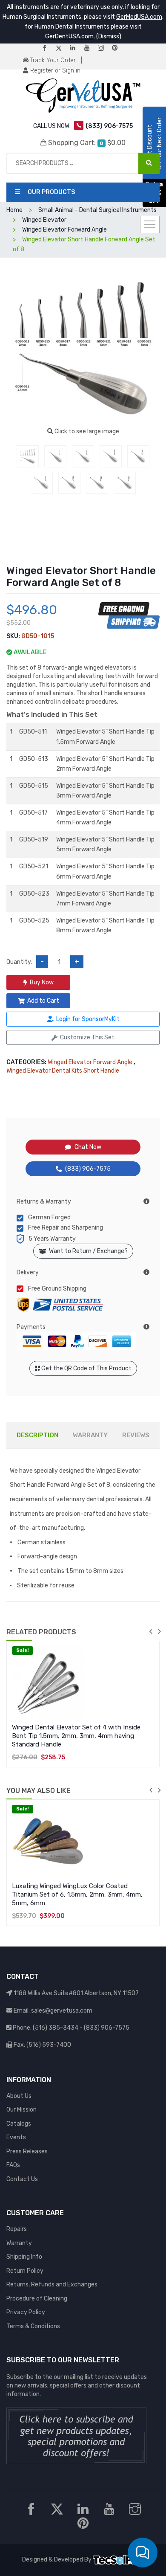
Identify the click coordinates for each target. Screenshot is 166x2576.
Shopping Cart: (86, 143)
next (159, 1631)
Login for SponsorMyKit (88, 1019)
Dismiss (109, 36)
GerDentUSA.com (69, 36)
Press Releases (27, 2151)
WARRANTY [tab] (90, 1435)
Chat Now (88, 1147)
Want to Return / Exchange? (87, 1251)
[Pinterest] (118, 48)
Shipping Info (24, 2257)
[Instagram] (104, 48)
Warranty (19, 2243)
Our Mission (21, 2110)
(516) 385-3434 (56, 2028)
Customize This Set (87, 1037)
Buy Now (42, 982)
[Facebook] (48, 48)
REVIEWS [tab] (136, 1435)
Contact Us (22, 2179)
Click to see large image (86, 431)
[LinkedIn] (76, 48)
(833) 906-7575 (88, 1169)
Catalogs (19, 2124)
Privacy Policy (26, 2312)
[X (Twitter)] (62, 48)
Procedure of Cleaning (37, 2299)
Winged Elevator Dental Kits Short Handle (63, 1071)
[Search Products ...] (149, 163)
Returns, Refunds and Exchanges (52, 2284)
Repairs (17, 2229)
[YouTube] (90, 48)
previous (151, 1631)
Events (16, 2137)
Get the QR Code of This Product (86, 1368)
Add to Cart (43, 1001)
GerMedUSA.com (139, 17)
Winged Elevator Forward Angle (90, 1062)
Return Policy (25, 2271)
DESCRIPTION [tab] (37, 1435)
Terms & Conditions (33, 2326)
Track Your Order (52, 60)
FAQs (13, 2165)
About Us (19, 2096)
